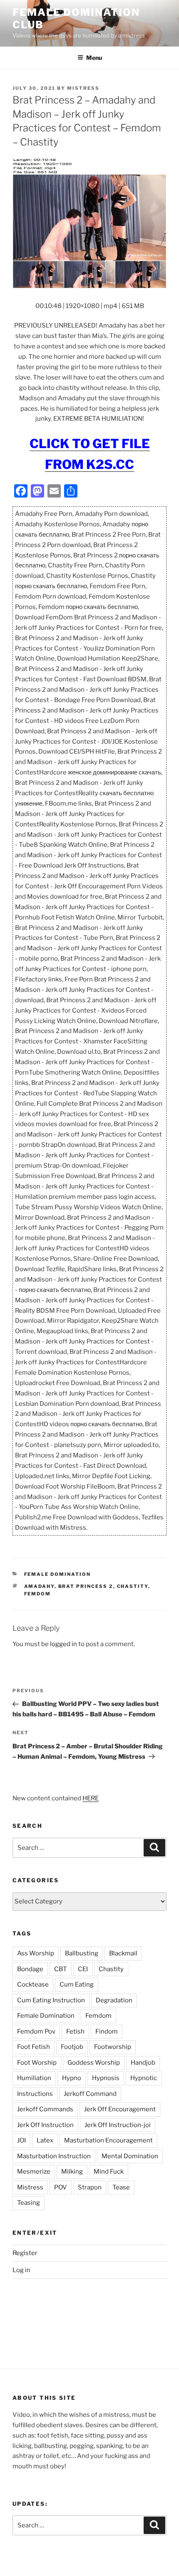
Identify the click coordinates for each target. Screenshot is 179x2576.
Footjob (72, 2047)
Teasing (29, 2203)
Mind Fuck (109, 2172)
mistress (83, 88)
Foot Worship (37, 2063)
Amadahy (39, 1586)
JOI (21, 2140)
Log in (21, 2270)
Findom (107, 2031)
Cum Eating (77, 1984)
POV (61, 2187)
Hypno (72, 2078)
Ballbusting (82, 1953)
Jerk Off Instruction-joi (118, 2125)
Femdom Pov (36, 2031)
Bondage (30, 1969)
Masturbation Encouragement (108, 2140)
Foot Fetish (34, 2047)
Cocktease (33, 1984)
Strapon (90, 2187)
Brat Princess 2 (86, 1586)
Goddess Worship (94, 2063)
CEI (83, 1969)
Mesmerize (34, 2172)
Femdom (38, 1594)
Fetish (75, 2031)
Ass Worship (36, 1953)
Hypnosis (106, 2078)
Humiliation (34, 2078)
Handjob (143, 2063)
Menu (94, 58)
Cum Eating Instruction (51, 2000)
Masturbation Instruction (54, 2156)
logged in (63, 1644)
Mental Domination (130, 2156)
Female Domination (58, 1574)
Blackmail (123, 1953)
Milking (72, 2172)
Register (25, 2253)
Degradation (114, 2000)
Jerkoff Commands (45, 2109)
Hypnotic (144, 2078)
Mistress (30, 2187)
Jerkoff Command (90, 2094)
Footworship (113, 2047)
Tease (121, 2187)
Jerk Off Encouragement (120, 2109)
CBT (61, 1969)
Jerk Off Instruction (45, 2125)
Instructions (35, 2094)
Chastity (133, 1586)
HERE (91, 1798)
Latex (45, 2140)
